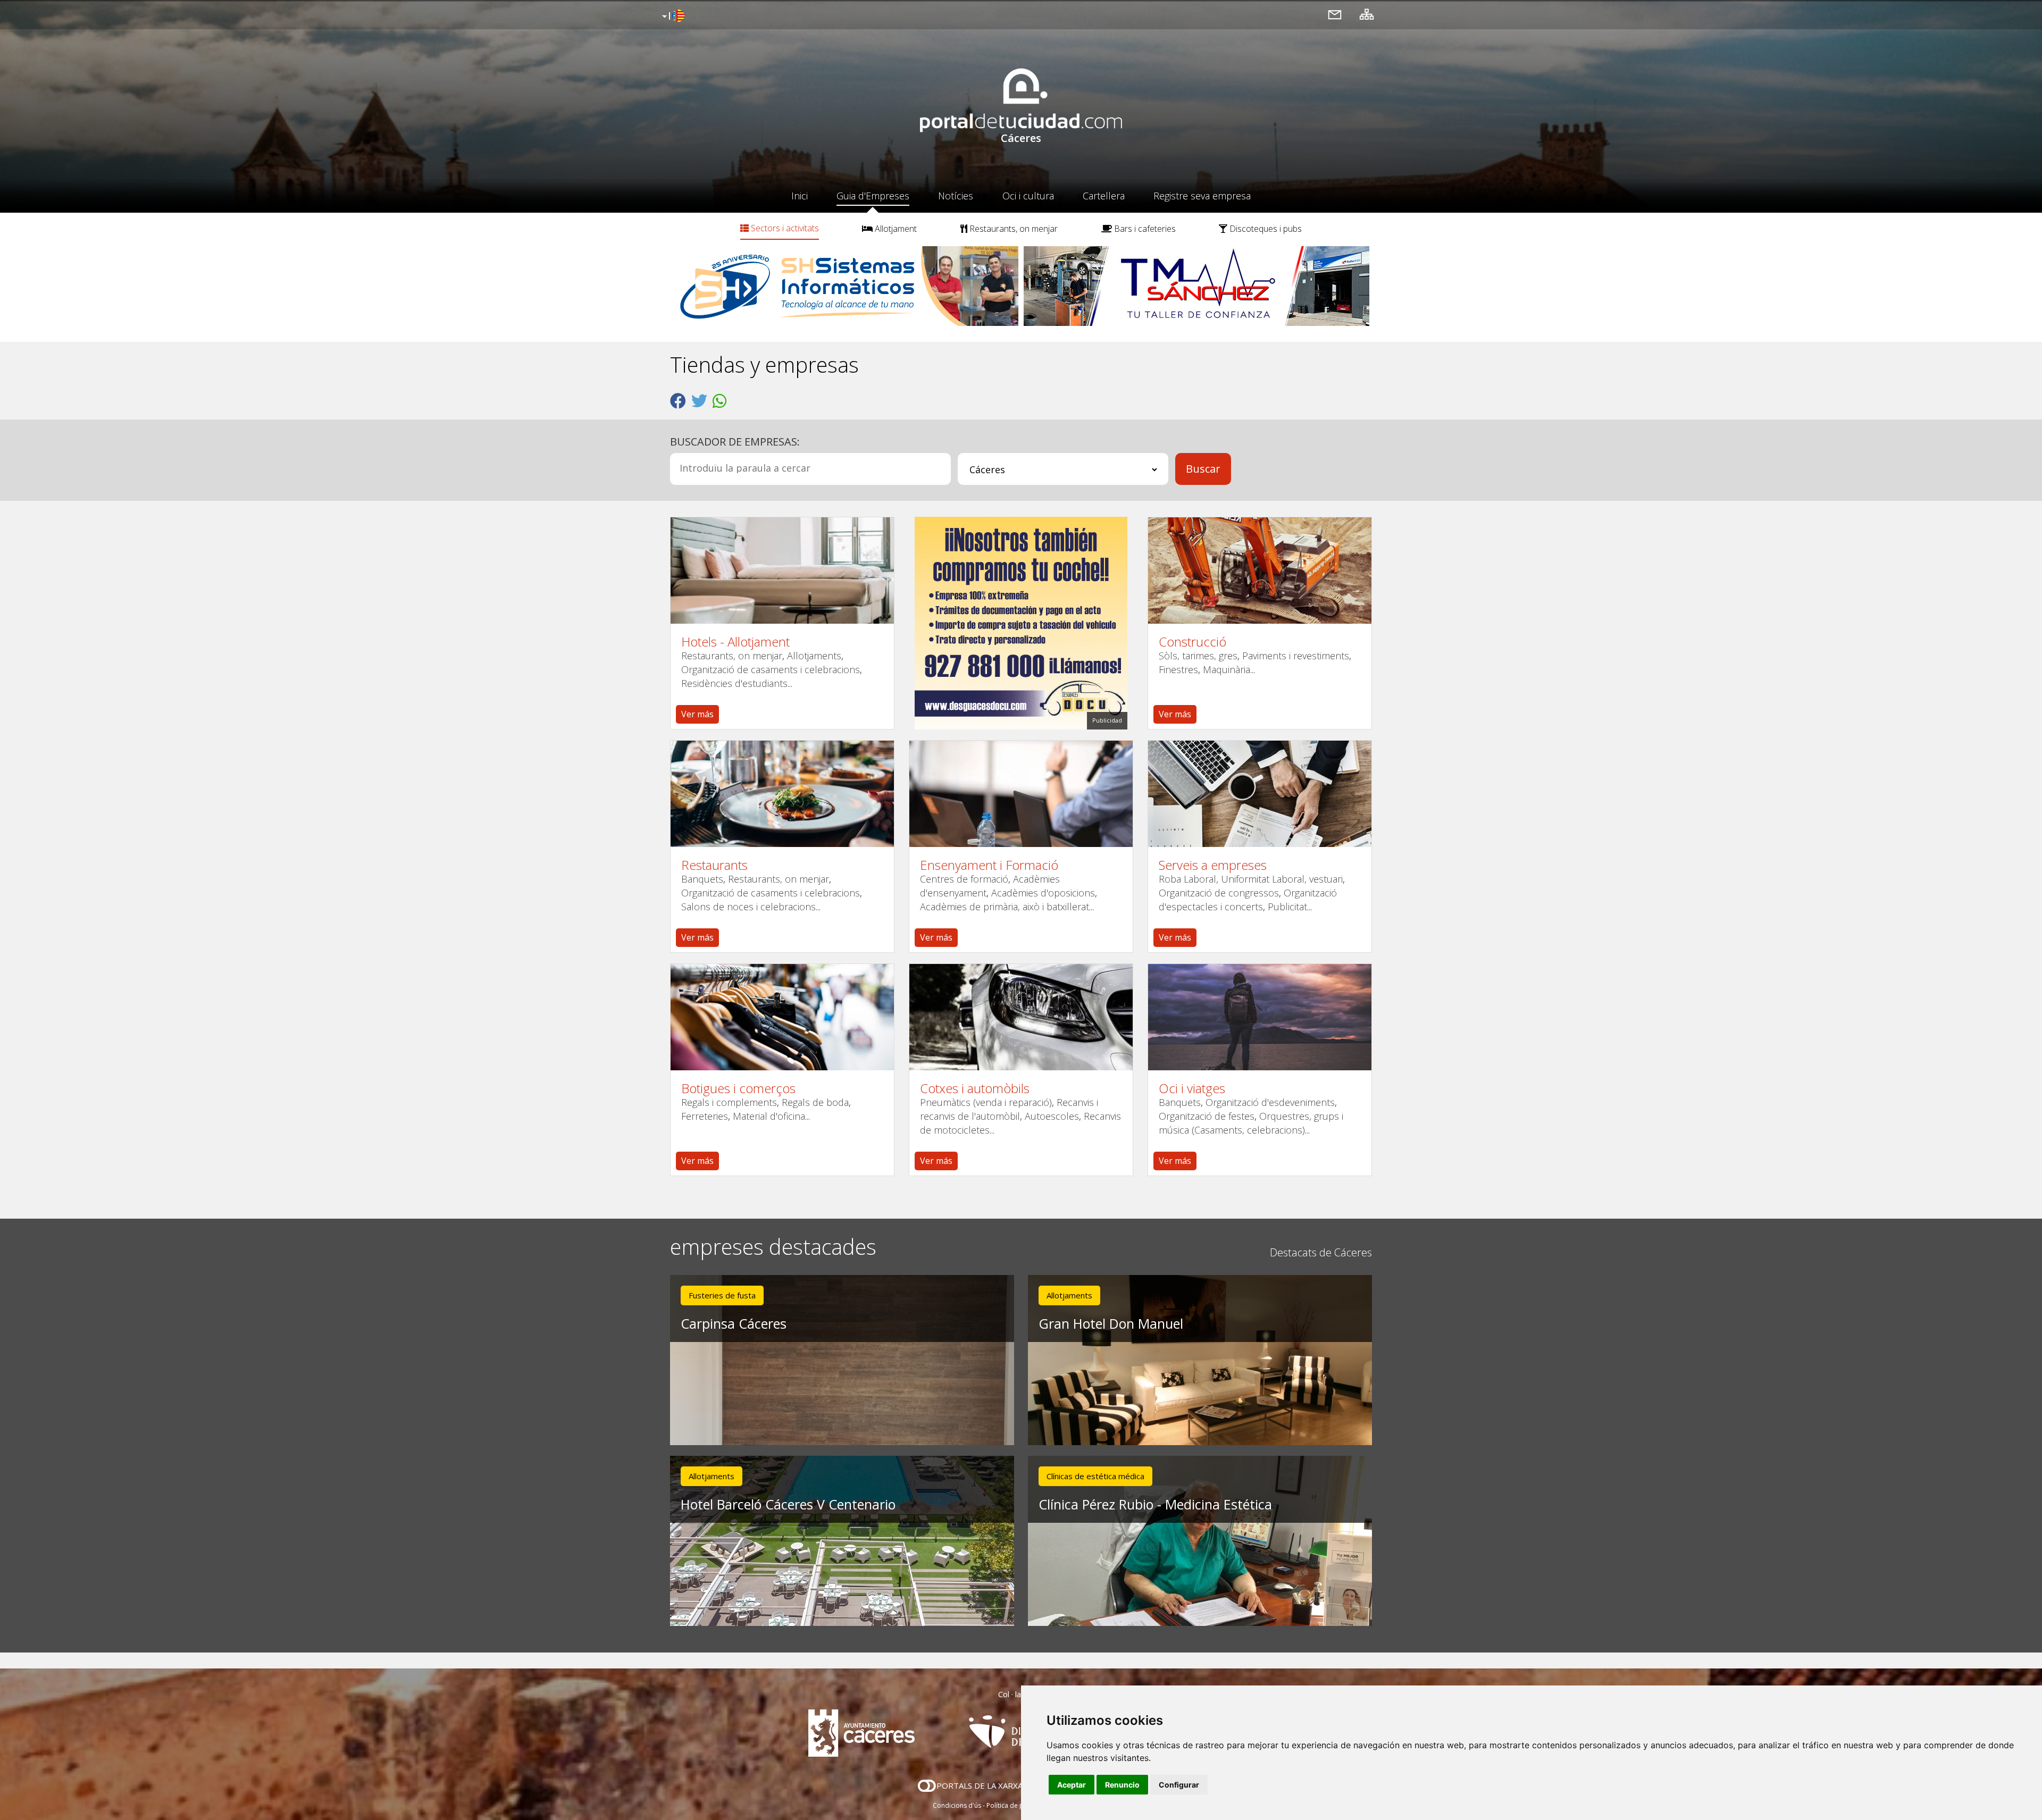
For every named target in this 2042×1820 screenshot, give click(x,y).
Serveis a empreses (1213, 865)
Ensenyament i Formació (989, 865)
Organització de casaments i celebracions (771, 669)
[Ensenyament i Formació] (1021, 794)
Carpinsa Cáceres (734, 1323)
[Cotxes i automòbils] (1021, 1017)
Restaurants (714, 865)
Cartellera (1104, 196)
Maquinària (1227, 669)
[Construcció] (1260, 571)
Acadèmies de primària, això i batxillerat (1005, 907)
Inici (800, 196)
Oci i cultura (1028, 196)
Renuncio (1122, 1785)
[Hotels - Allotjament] (782, 571)
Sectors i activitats (784, 228)
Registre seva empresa (1202, 196)
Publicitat (1287, 907)
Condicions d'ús (957, 1805)
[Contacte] (1335, 14)
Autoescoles (1052, 1116)
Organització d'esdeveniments (1270, 1102)
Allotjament (895, 229)
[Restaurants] (782, 794)
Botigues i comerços (738, 1088)
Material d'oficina (769, 1116)
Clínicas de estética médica (1095, 1476)
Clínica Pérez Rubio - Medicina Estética (1155, 1504)
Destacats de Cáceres (1321, 1252)
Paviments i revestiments (1296, 656)
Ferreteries (705, 1116)
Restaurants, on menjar (1012, 229)
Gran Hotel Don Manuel (1111, 1323)
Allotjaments (814, 656)
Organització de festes (1207, 1116)
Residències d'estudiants (734, 683)
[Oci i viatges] (1260, 1017)
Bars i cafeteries (1144, 229)
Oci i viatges (1192, 1088)
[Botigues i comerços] (782, 1017)
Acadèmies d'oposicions (1043, 893)
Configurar (1179, 1785)
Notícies (956, 196)
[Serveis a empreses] (1260, 794)
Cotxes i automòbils (975, 1088)
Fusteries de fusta (722, 1295)
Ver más (697, 714)
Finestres (1178, 669)
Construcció (1192, 642)
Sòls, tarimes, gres (1198, 656)
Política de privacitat (1017, 1805)
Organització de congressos (1219, 893)
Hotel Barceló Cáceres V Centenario (788, 1504)
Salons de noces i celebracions (748, 907)
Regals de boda (815, 1102)
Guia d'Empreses (873, 196)
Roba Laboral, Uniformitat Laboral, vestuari (1251, 879)
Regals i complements (729, 1102)
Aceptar (1072, 1785)
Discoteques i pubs (1265, 229)
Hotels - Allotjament (735, 642)
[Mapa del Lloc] (1367, 14)
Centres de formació (964, 879)
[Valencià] (672, 16)
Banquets (702, 879)
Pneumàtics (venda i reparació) (986, 1102)
